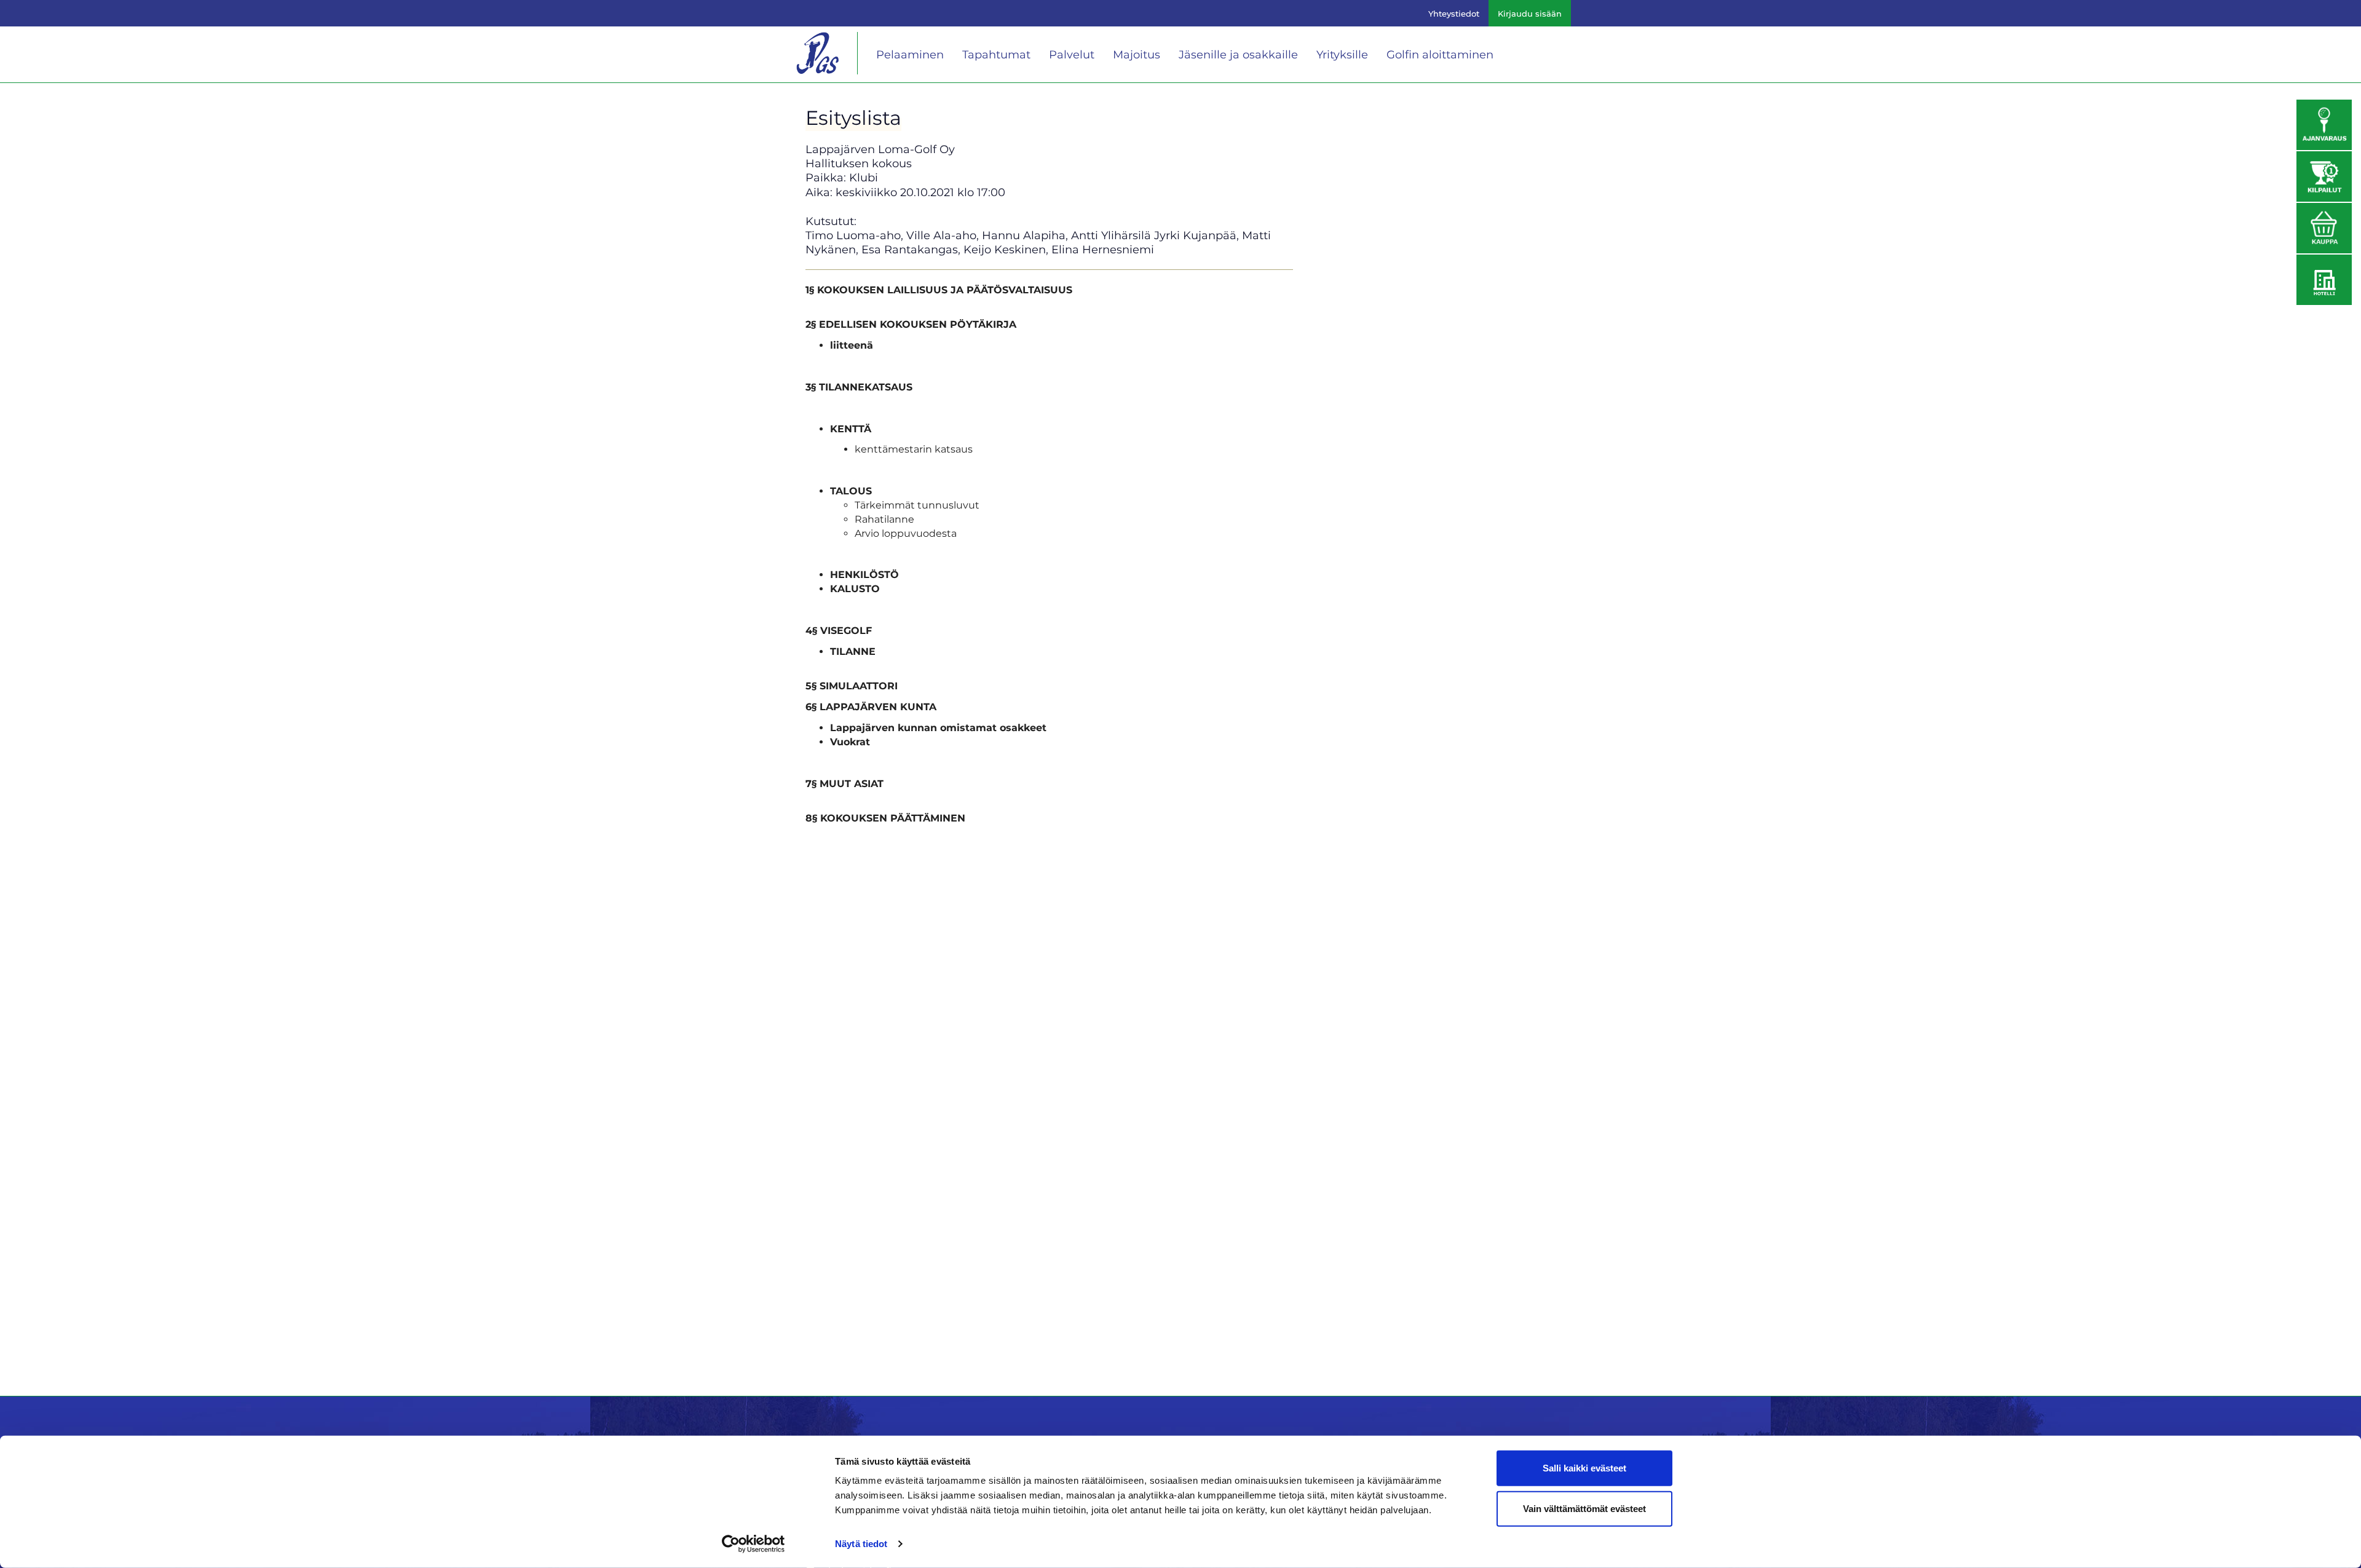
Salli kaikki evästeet (1584, 1468)
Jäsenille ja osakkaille (1238, 55)
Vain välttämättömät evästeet (1584, 1508)
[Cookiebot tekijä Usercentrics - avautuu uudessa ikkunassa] (753, 1544)
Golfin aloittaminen (1440, 55)
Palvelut (1072, 55)
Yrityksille (1342, 55)
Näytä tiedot (861, 1544)
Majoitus (1137, 55)
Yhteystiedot (1454, 14)
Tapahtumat (996, 55)
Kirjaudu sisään (1530, 14)
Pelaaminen (910, 55)
